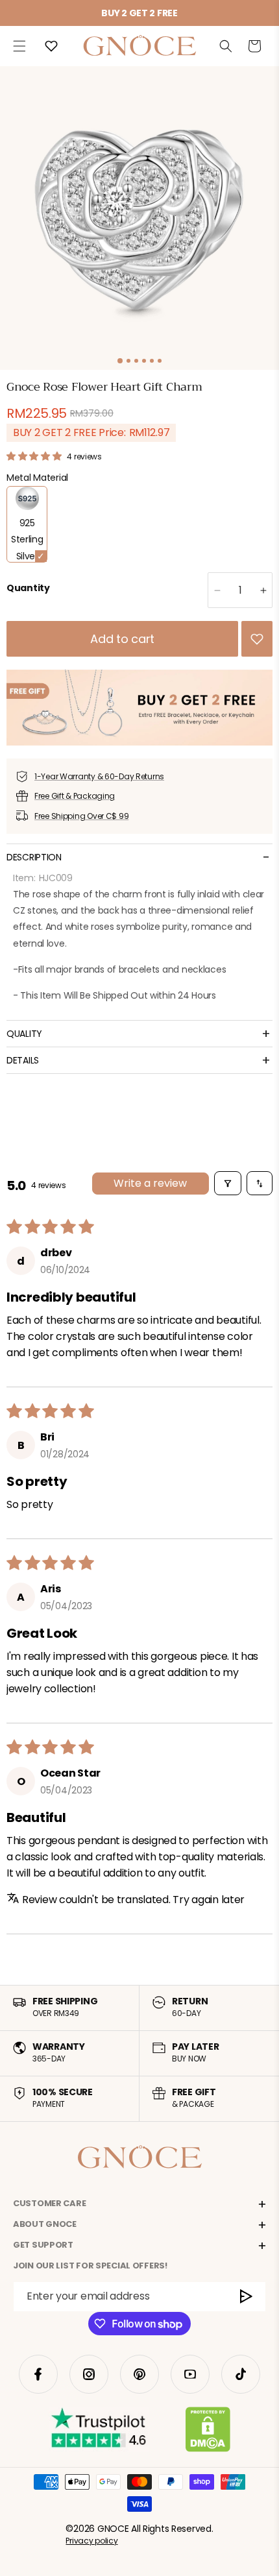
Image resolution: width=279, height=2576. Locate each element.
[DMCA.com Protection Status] (208, 2432)
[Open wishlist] (51, 46)
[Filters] (228, 1183)
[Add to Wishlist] (257, 639)
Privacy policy (91, 2541)
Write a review (150, 1183)
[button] (19, 46)
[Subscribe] (247, 2297)
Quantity (28, 588)
